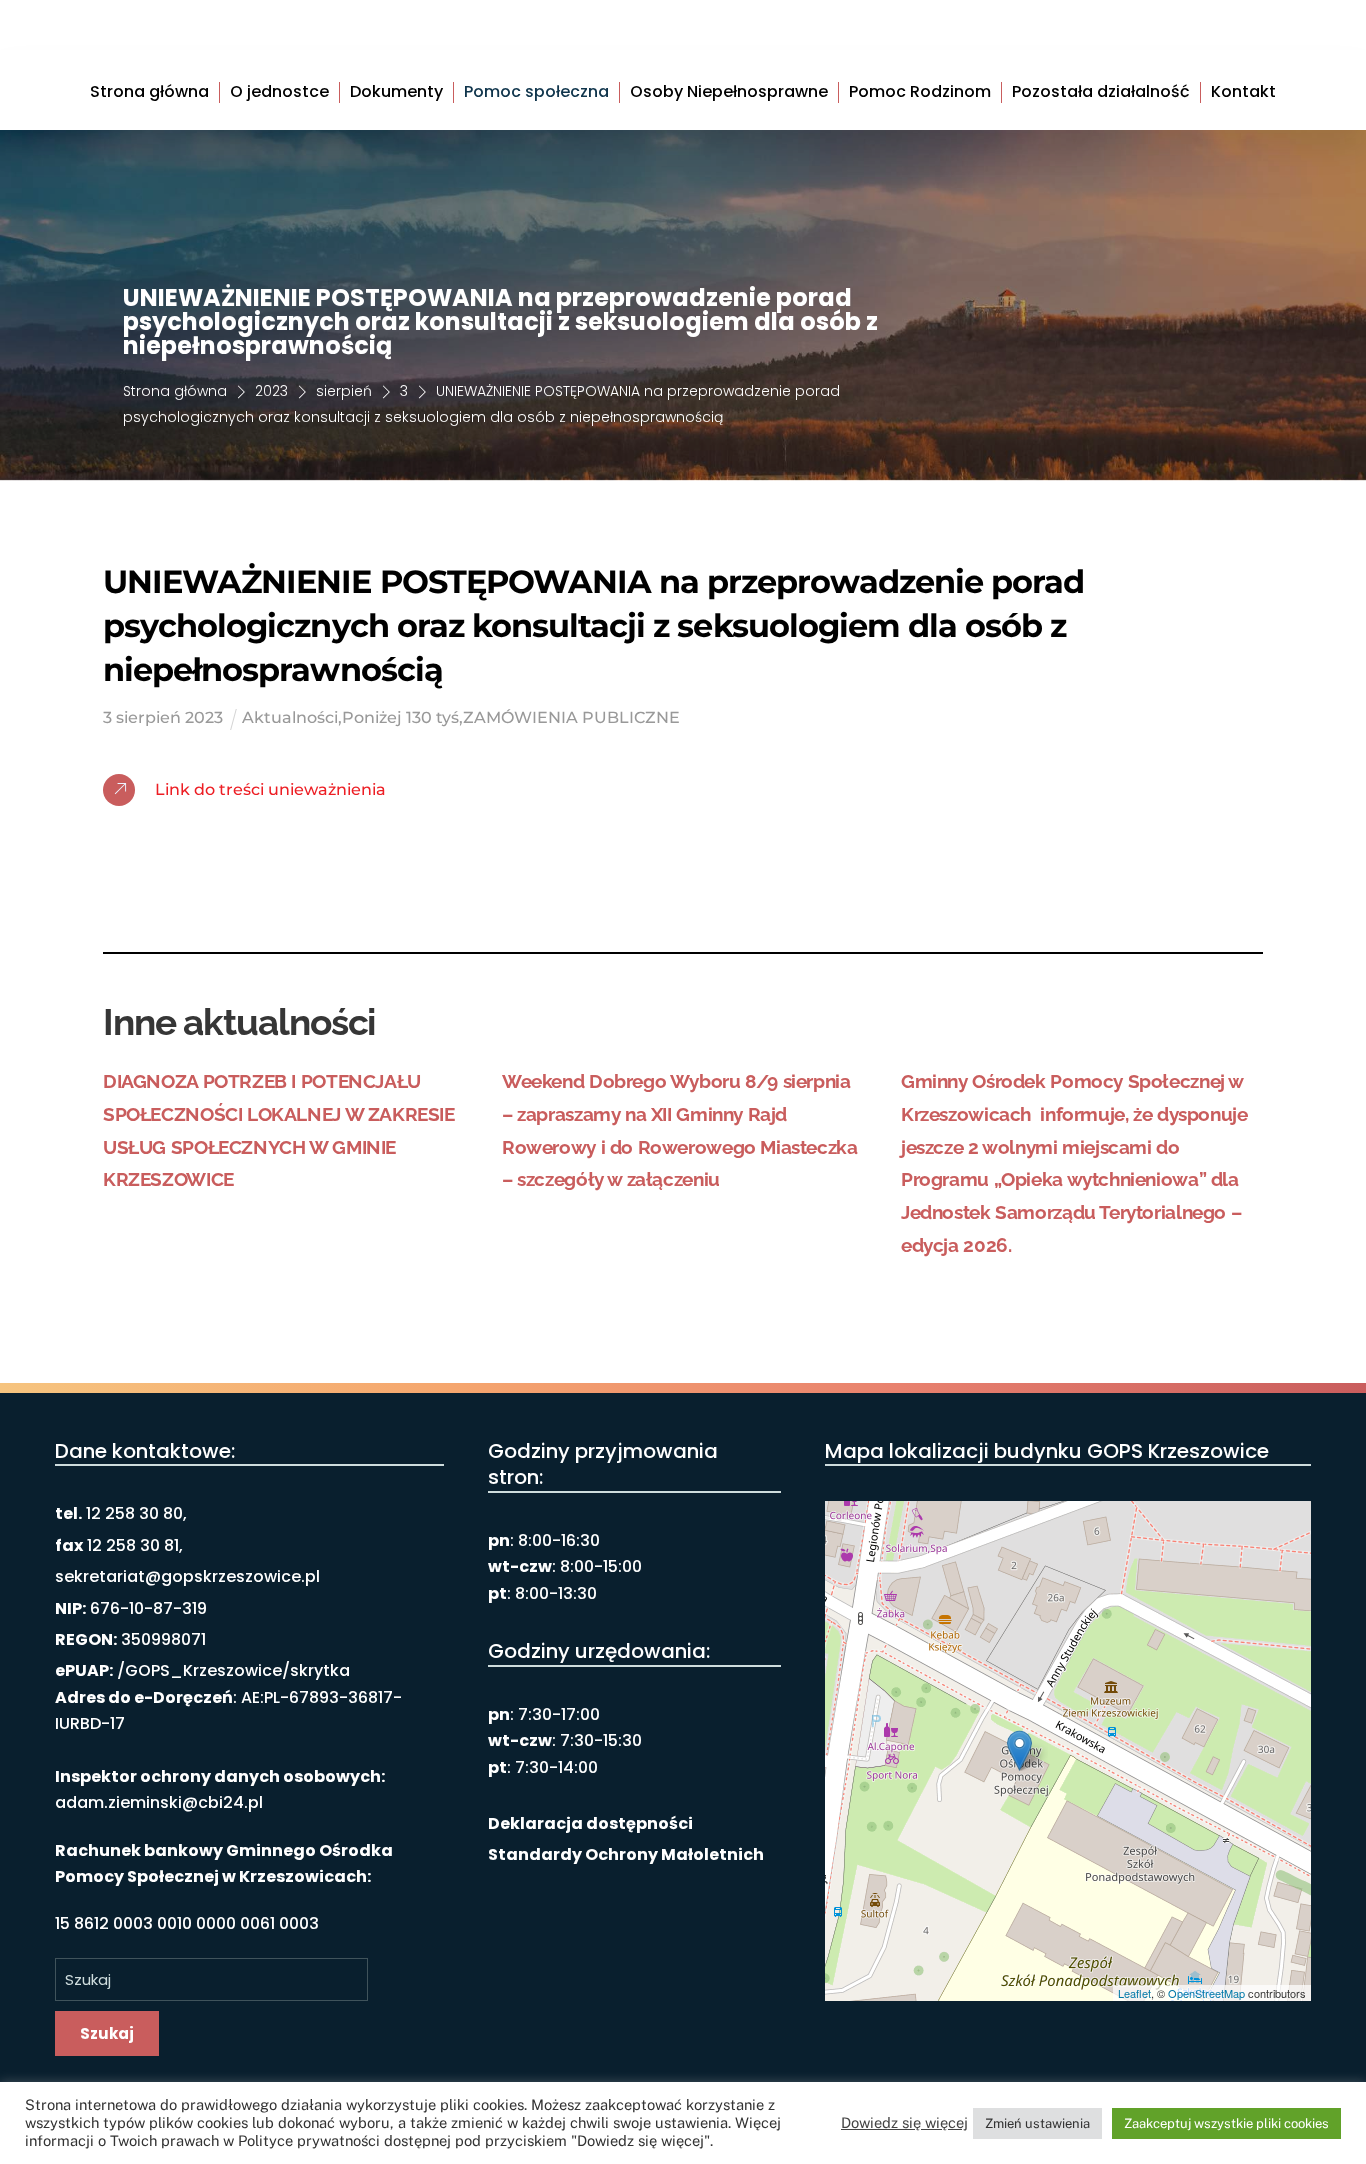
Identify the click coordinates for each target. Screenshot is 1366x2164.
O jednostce (279, 92)
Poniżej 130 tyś (400, 717)
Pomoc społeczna (536, 92)
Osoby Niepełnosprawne (729, 92)
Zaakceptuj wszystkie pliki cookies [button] (1226, 2123)
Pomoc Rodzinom (920, 92)
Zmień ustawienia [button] (1037, 2123)
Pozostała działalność (1101, 92)
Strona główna (149, 92)
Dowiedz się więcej (904, 2122)
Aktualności (290, 717)
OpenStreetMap (1206, 1993)
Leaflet (1134, 1993)
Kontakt (1243, 92)
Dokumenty (396, 92)
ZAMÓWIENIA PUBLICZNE (571, 717)
